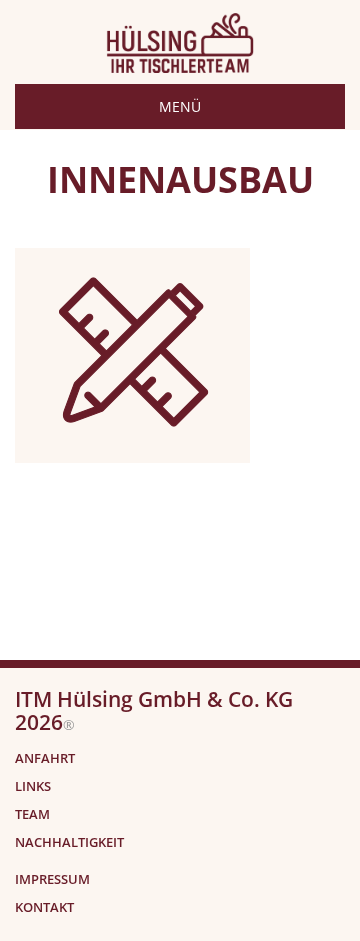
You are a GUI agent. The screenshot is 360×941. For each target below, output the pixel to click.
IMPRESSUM (52, 879)
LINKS (33, 786)
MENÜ (180, 106)
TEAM (32, 814)
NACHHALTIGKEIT (69, 842)
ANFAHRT (45, 758)
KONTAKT (44, 907)
